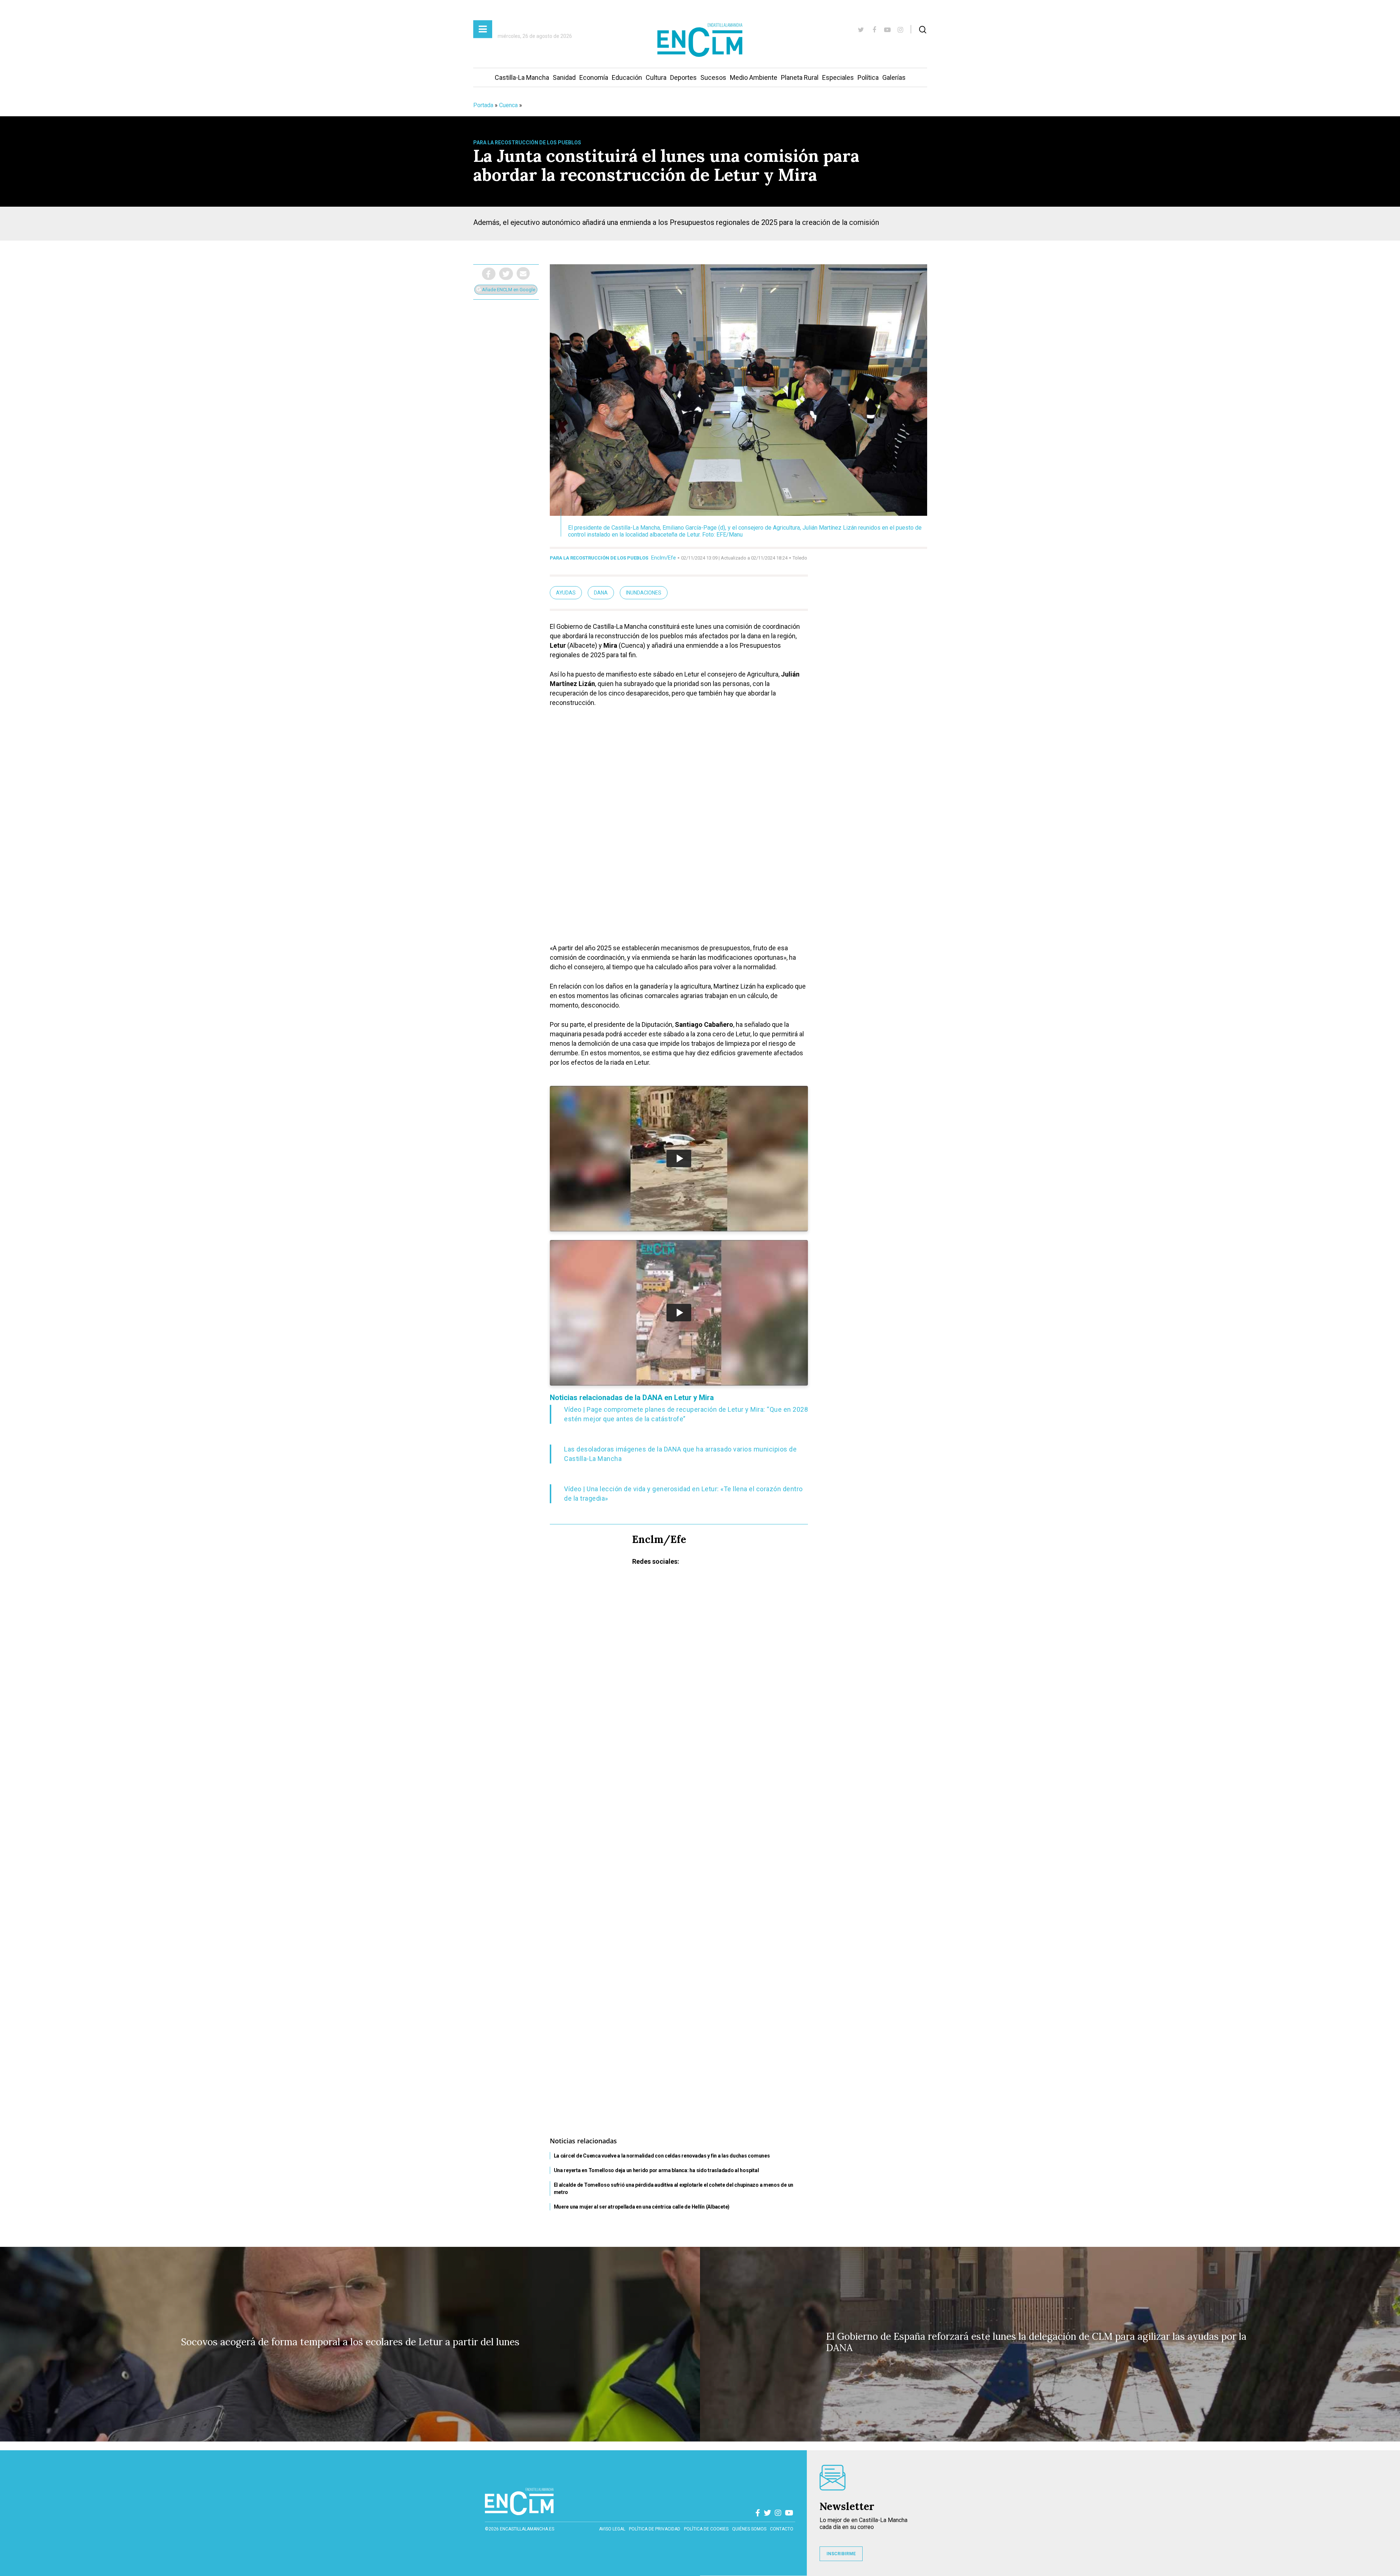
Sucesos (713, 77)
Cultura (656, 77)
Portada (483, 105)
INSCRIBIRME (841, 2554)
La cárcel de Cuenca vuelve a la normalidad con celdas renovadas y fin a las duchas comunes (662, 2156)
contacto (782, 2529)
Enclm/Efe (664, 558)
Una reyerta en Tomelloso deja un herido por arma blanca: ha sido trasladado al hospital (656, 2170)
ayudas (566, 593)
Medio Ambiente (754, 77)
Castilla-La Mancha (522, 77)
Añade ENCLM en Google (508, 290)
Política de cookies (706, 2529)
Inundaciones (644, 593)
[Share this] (489, 274)
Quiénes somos (749, 2529)
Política (868, 77)
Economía (594, 77)
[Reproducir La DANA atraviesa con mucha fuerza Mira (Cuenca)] (679, 1313)
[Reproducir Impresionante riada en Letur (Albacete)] (679, 1158)
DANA (601, 593)
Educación (627, 77)
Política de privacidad (655, 2529)
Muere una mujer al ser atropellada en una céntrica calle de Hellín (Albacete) (642, 2207)
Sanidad (564, 77)
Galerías (894, 77)
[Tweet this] (506, 274)
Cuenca (508, 105)
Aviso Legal (612, 2529)
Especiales (838, 77)
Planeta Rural (800, 77)
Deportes (683, 77)
